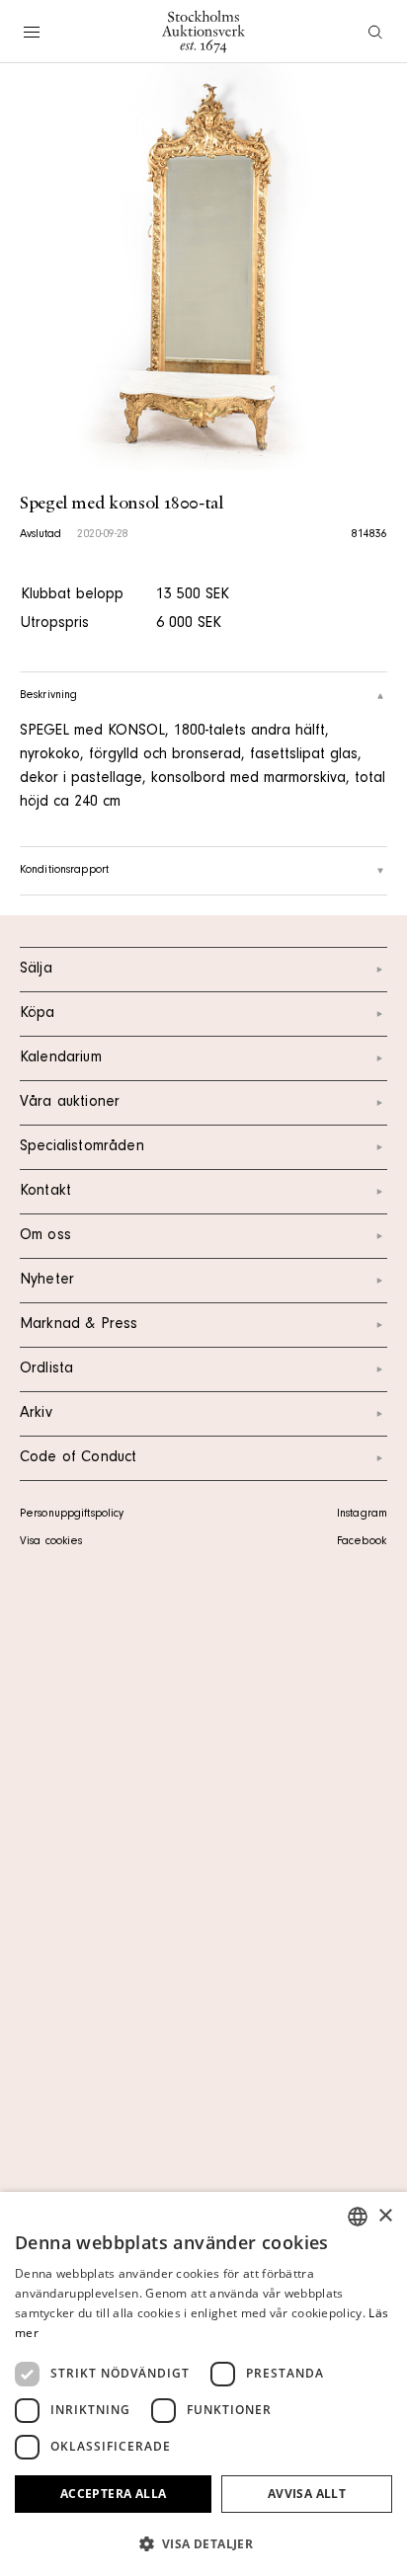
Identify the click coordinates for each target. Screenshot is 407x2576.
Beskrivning (48, 696)
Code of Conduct (78, 1458)
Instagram (362, 1515)
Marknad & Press (79, 1325)
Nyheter (47, 1281)
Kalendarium (61, 1058)
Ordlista (46, 1369)
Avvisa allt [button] (307, 2494)
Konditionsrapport (64, 871)
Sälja (36, 970)
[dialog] (203, 2384)
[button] (203, 2543)
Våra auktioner (70, 1103)
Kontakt (45, 1192)
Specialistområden (82, 1147)
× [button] (385, 2216)
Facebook (362, 1542)
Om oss (45, 1236)
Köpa (38, 1014)
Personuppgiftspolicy (72, 1515)
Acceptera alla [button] (114, 2494)
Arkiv (36, 1414)
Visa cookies (51, 1542)
